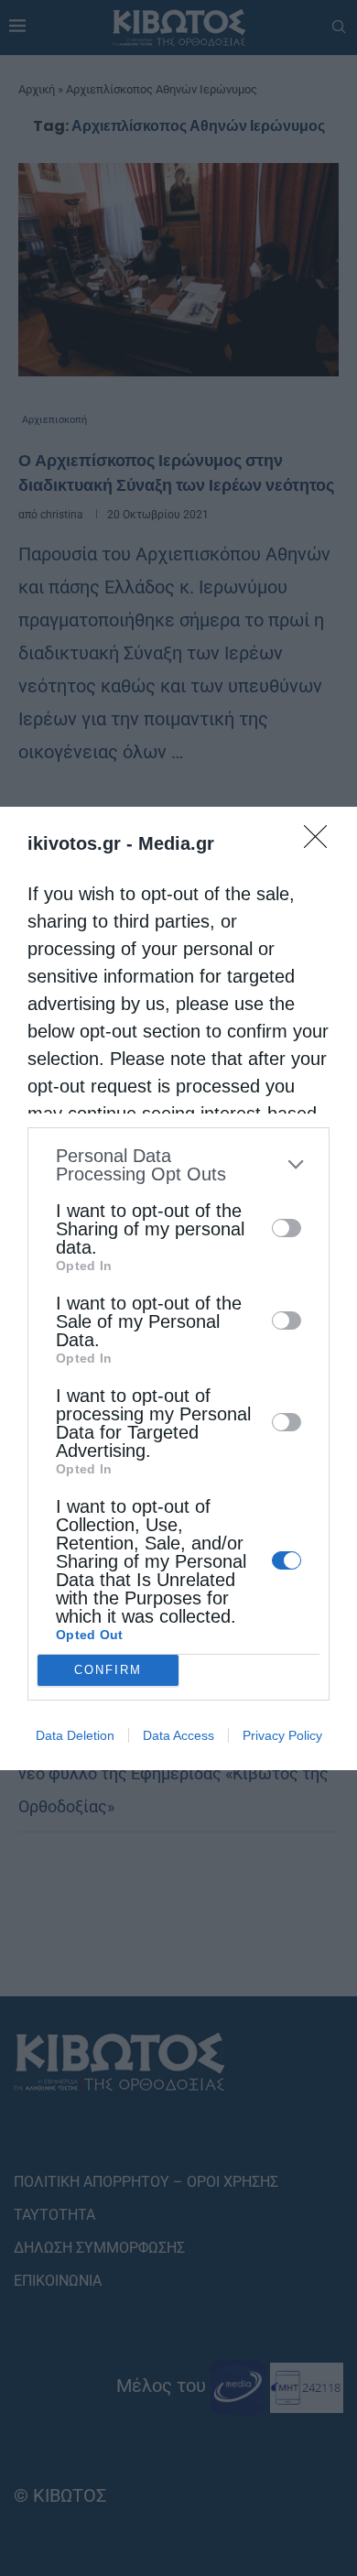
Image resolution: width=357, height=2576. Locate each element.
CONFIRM (108, 1670)
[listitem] (178, 1165)
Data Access (178, 1735)
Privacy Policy (282, 1735)
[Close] (321, 842)
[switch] (287, 1228)
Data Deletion (75, 1735)
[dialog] (178, 1288)
